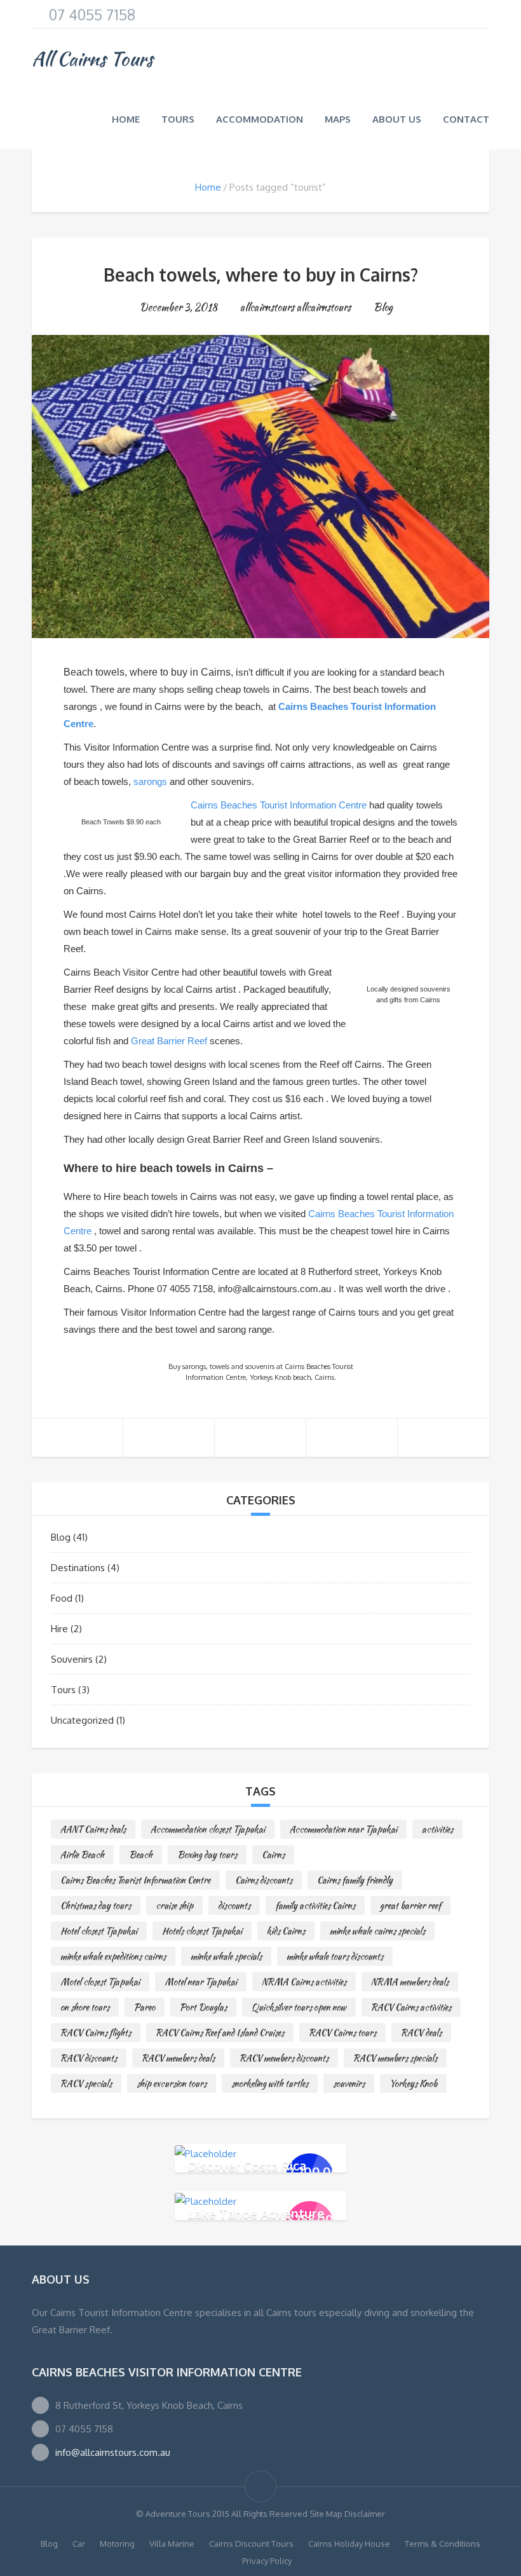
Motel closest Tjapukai (100, 1982)
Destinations (78, 1568)
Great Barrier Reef (169, 1041)
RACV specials (86, 2083)
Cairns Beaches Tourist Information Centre (279, 805)
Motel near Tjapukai (201, 1982)
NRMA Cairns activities (304, 1982)
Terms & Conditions (443, 2544)
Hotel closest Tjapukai (99, 1931)
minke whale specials (226, 1956)
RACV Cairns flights (96, 2033)
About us (397, 119)
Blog (383, 307)
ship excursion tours (172, 2083)
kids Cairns (286, 1931)
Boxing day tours (207, 1855)
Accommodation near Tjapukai (343, 1829)
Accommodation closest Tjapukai (208, 1829)
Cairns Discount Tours (251, 2544)
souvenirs (349, 2083)
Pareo (145, 2007)
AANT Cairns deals (93, 1829)
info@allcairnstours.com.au (113, 2452)
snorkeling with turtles (270, 2083)
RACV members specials (395, 2058)
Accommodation (260, 119)
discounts (234, 1905)
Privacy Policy (267, 2561)
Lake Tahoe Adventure (256, 2212)
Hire (59, 1629)
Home (126, 119)
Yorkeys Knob (413, 2083)
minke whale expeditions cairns (113, 1956)
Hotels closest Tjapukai (202, 1931)
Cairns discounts (264, 1880)
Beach (141, 1855)
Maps (338, 119)
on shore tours (85, 2007)
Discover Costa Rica (247, 2165)
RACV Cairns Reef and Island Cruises (220, 2033)
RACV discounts (89, 2058)
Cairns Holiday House (349, 2544)
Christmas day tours (96, 1905)
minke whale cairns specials (377, 1931)
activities (437, 1829)
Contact (466, 119)
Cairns (273, 1855)
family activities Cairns (315, 1905)
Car (79, 2544)
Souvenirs (72, 1659)
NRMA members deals (410, 1982)
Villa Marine (172, 2544)
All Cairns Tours (92, 58)
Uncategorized (82, 1720)
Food (62, 1598)
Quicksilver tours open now (299, 2007)
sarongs (150, 781)
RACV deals (421, 2033)
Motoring (117, 2544)
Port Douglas (203, 2007)
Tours (178, 119)
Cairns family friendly (355, 1880)
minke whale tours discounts (335, 1956)
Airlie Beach (82, 1855)
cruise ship (174, 1905)
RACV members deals (178, 2058)
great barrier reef (410, 1905)
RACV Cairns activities (411, 2007)
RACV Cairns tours (342, 2033)
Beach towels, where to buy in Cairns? (261, 275)
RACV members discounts (284, 2058)
